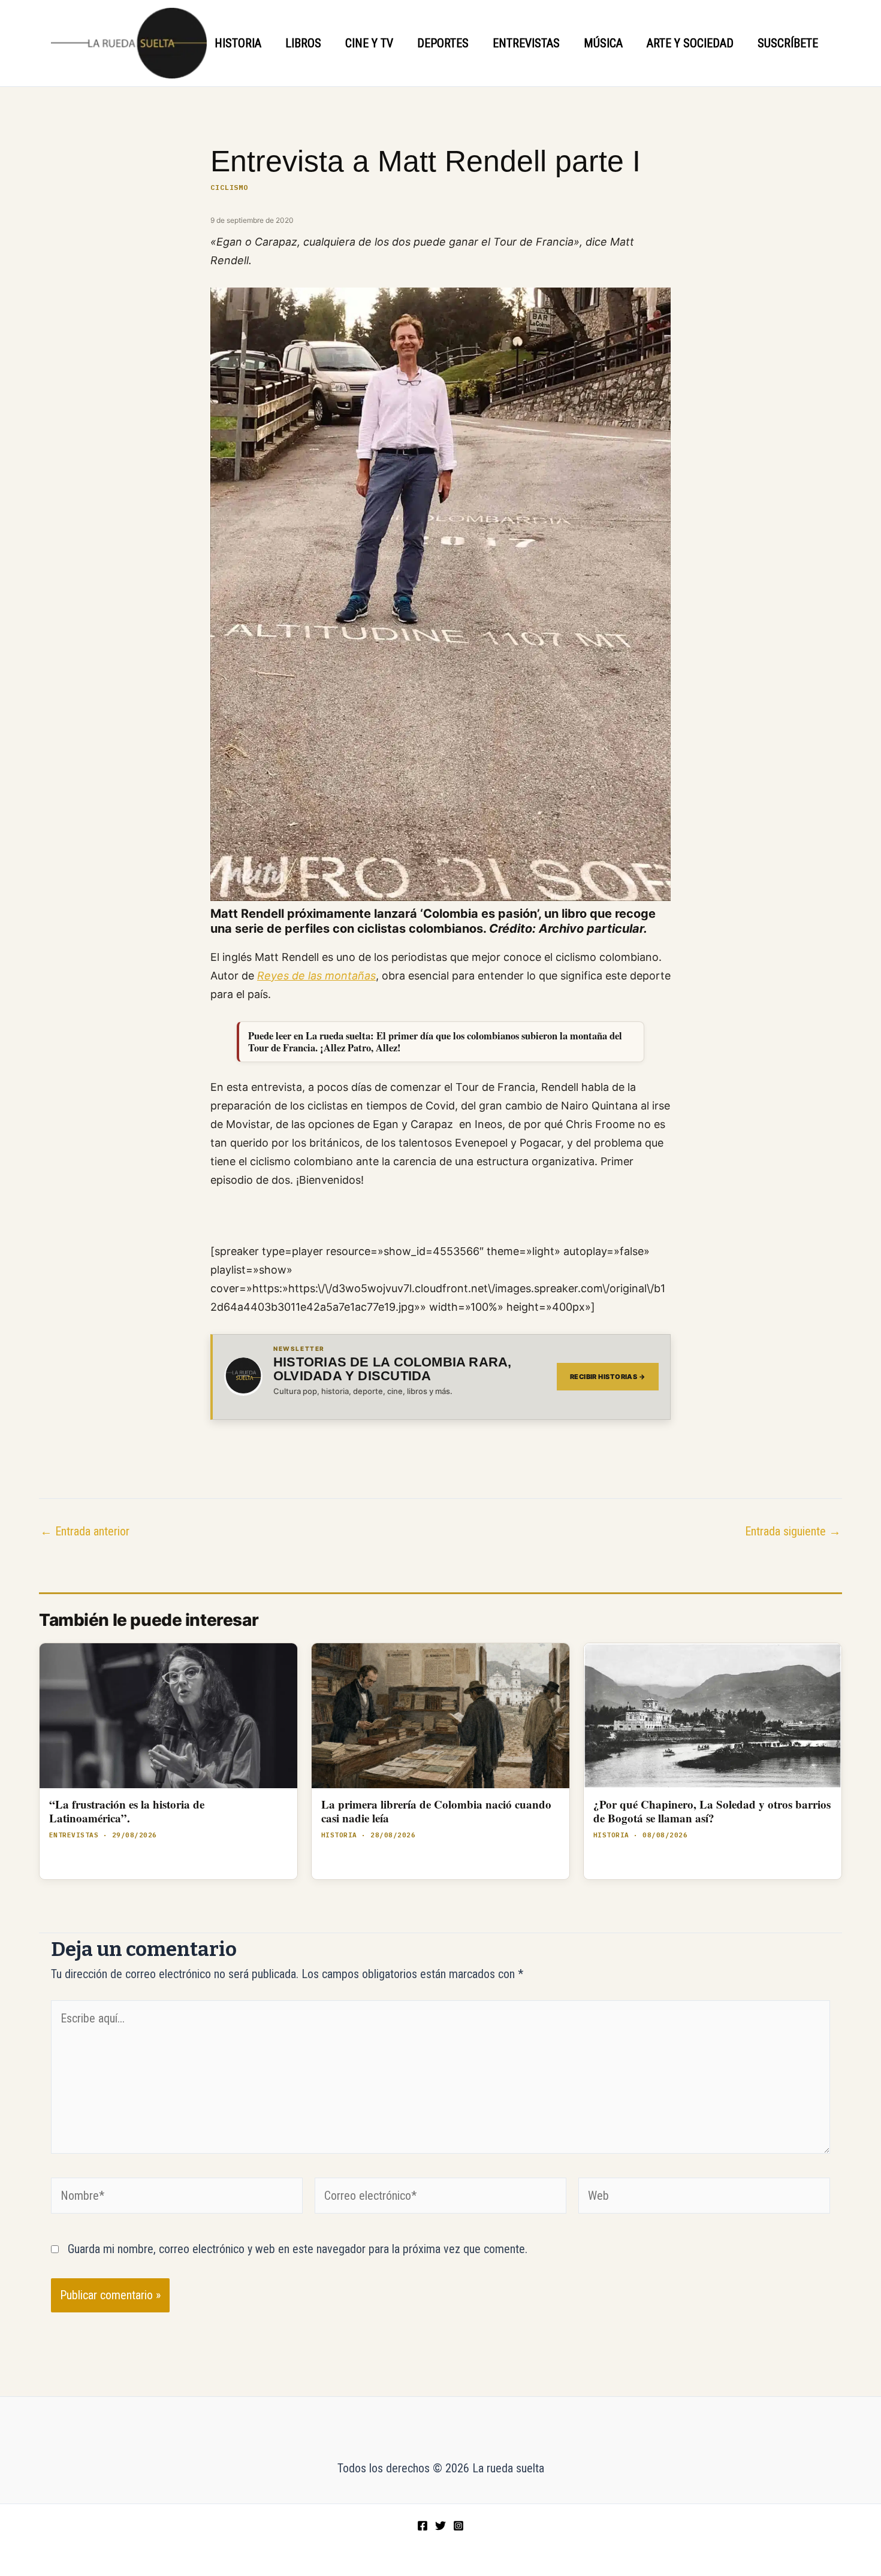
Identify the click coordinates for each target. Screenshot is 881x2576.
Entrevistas (526, 43)
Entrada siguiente (793, 1531)
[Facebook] (423, 2526)
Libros (303, 43)
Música (603, 43)
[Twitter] (441, 2526)
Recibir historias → (608, 1377)
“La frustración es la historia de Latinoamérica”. (127, 1811)
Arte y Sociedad (690, 43)
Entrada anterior (85, 1531)
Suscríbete (788, 43)
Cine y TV (369, 43)
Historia (238, 43)
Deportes (443, 43)
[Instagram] (458, 2526)
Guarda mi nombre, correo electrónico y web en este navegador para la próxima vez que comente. (298, 2249)
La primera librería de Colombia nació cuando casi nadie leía (436, 1811)
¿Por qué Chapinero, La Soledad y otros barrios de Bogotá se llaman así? (712, 1811)
